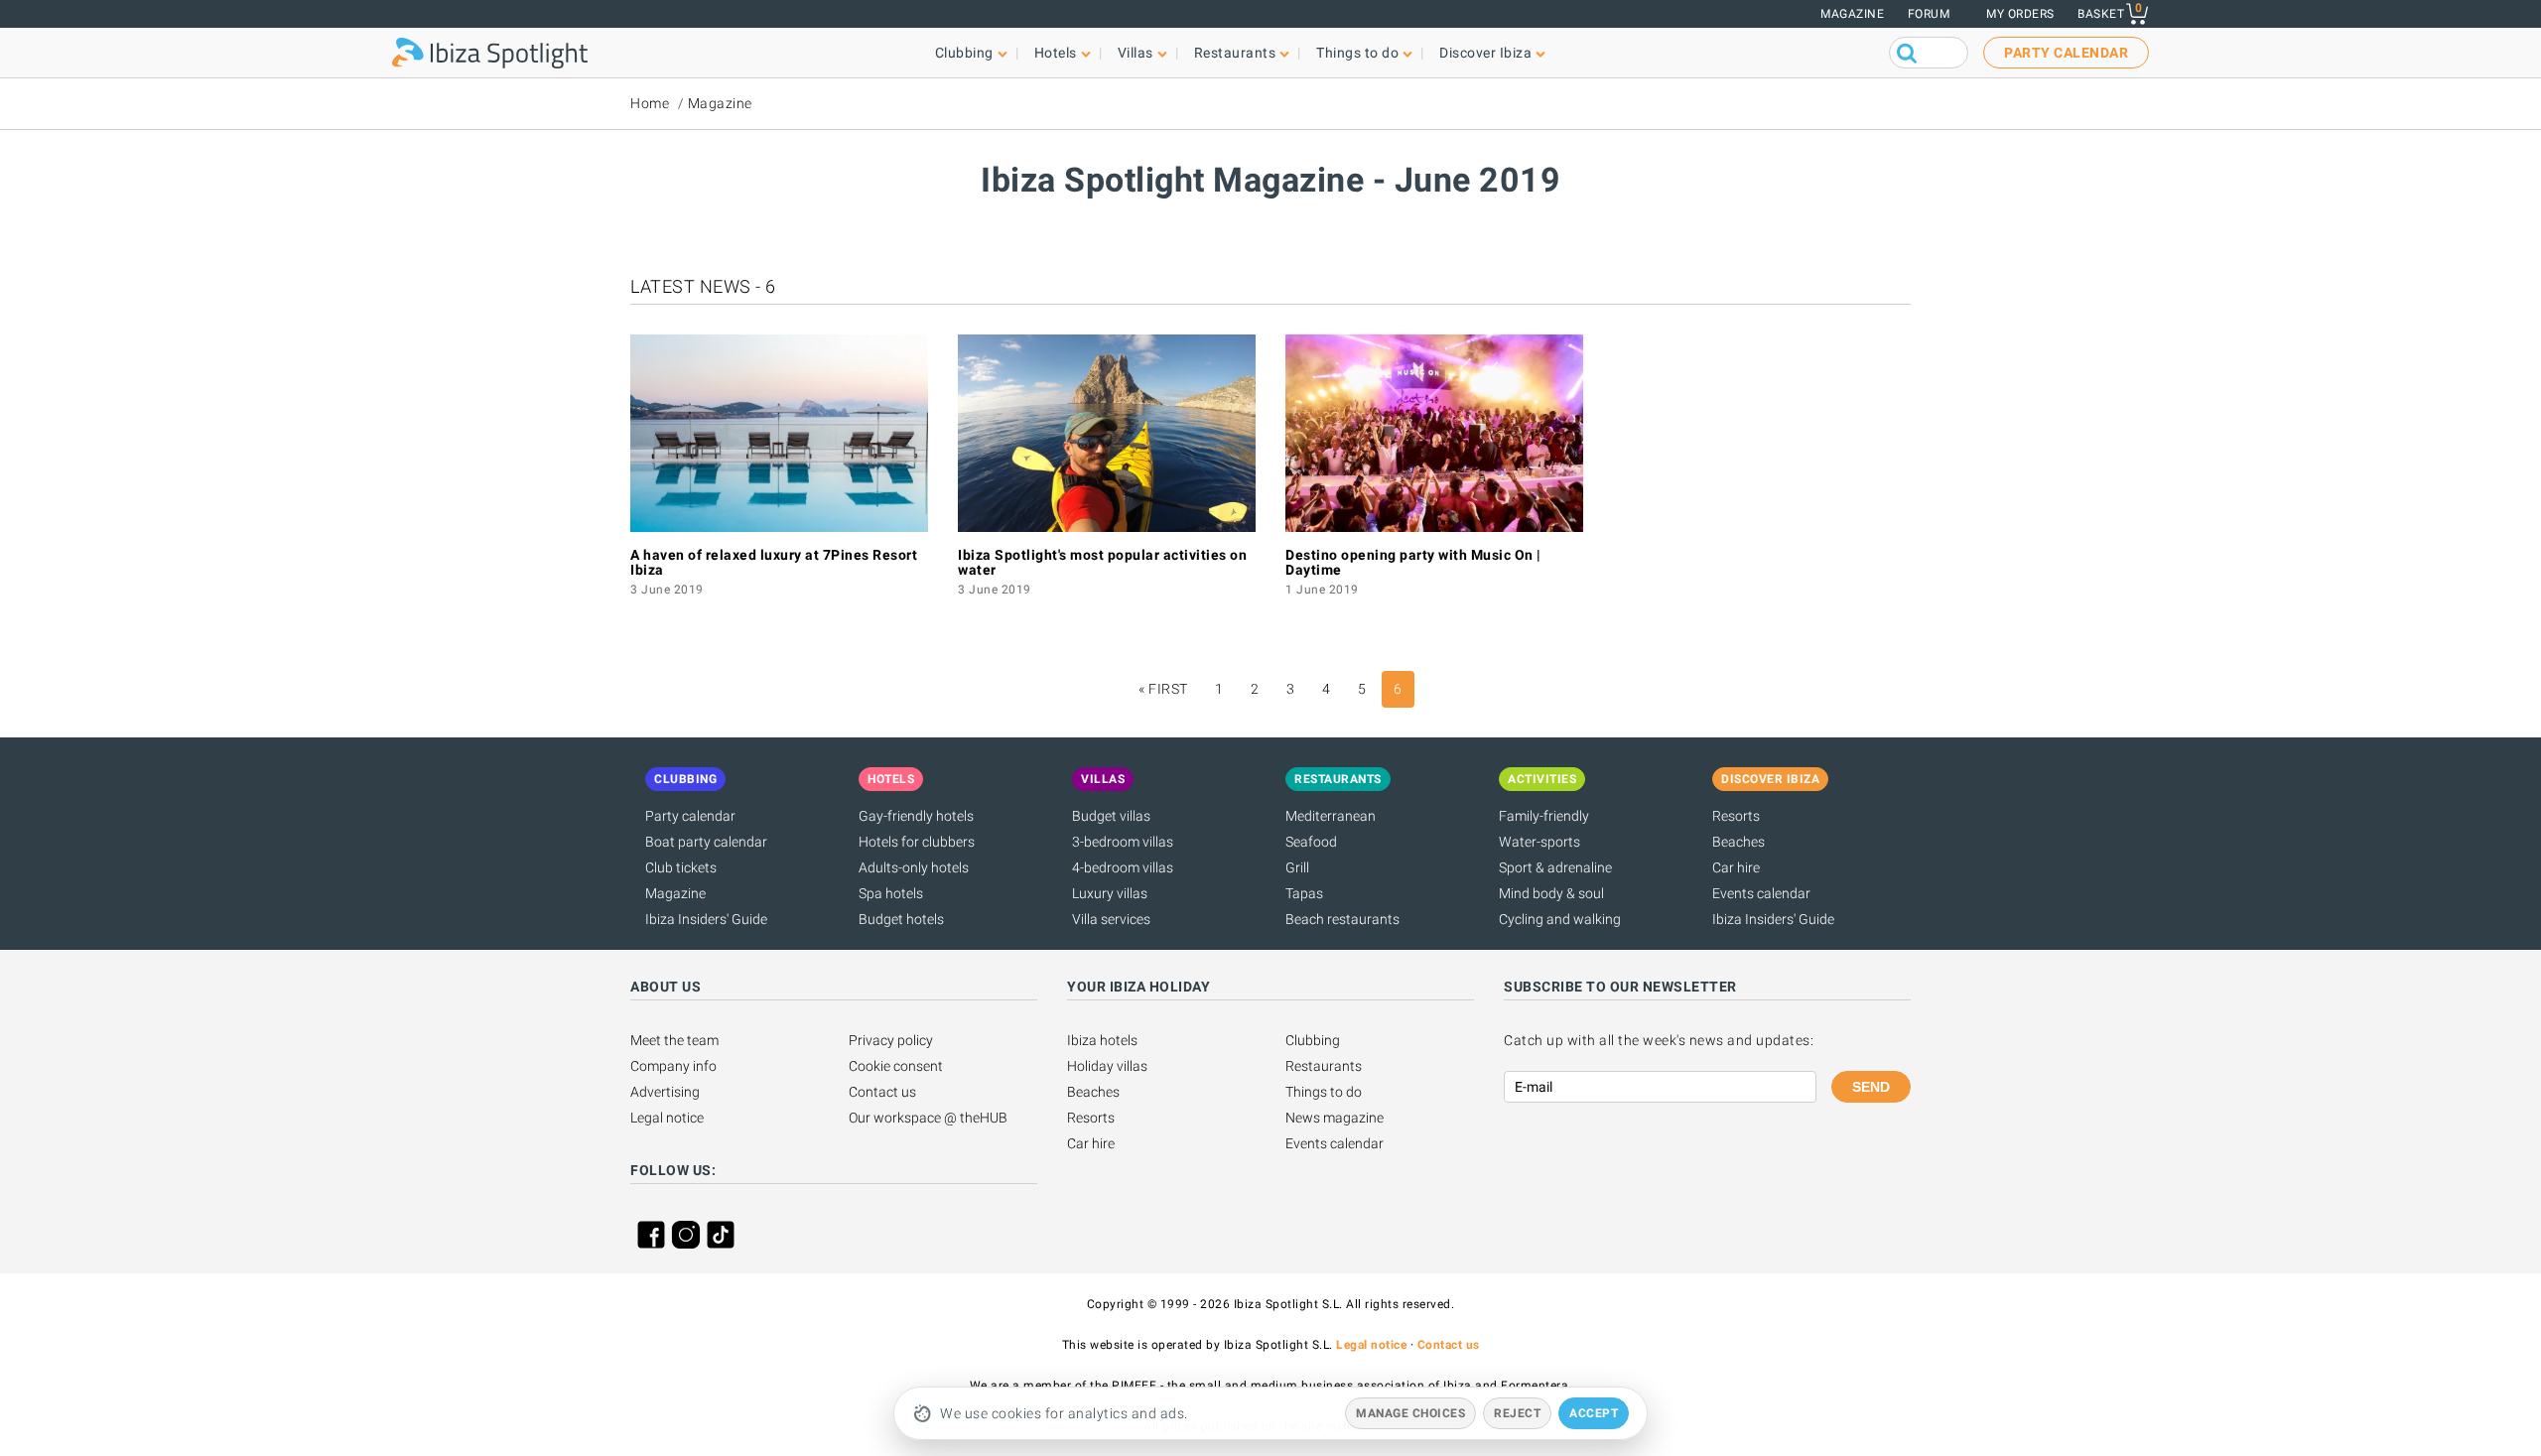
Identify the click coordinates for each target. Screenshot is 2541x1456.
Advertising (665, 1092)
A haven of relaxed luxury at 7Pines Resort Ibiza (774, 562)
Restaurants (1324, 1066)
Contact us (882, 1092)
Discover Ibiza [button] (1485, 53)
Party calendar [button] (2066, 53)
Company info (673, 1066)
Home (650, 103)
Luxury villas (1110, 893)
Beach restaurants (1342, 919)
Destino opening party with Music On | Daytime (1413, 562)
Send (1871, 1087)
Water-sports (1539, 842)
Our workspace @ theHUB (928, 1118)
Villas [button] (1136, 53)
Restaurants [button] (1235, 53)
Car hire (1736, 867)
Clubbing (1313, 1040)
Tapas (1304, 893)
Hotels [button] (1056, 53)
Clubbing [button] (964, 53)
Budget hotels (901, 919)
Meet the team (674, 1040)
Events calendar (1761, 893)
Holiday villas (1107, 1066)
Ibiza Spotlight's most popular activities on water (1102, 562)
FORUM (1929, 14)
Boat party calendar (706, 842)
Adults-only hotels (914, 867)
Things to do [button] (1357, 53)
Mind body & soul (1551, 893)
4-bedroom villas (1123, 867)
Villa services (1111, 919)
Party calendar (690, 816)
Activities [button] (1542, 779)
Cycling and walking (1560, 919)
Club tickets (681, 867)
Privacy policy (891, 1040)
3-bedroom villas (1123, 842)
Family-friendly (1544, 816)
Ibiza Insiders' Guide (706, 919)
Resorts (1736, 816)
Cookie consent (896, 1066)
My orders (2020, 14)
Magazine (1852, 14)
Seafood (1311, 842)
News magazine (1335, 1118)
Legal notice (667, 1118)
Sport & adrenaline (1555, 867)
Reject (1517, 1413)
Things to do (1324, 1092)
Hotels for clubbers (917, 842)
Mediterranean (1331, 816)
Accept (1594, 1413)
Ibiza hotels (1102, 1040)
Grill (1297, 867)
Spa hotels (891, 893)
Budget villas (1111, 816)
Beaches (1739, 842)
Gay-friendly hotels (916, 816)
